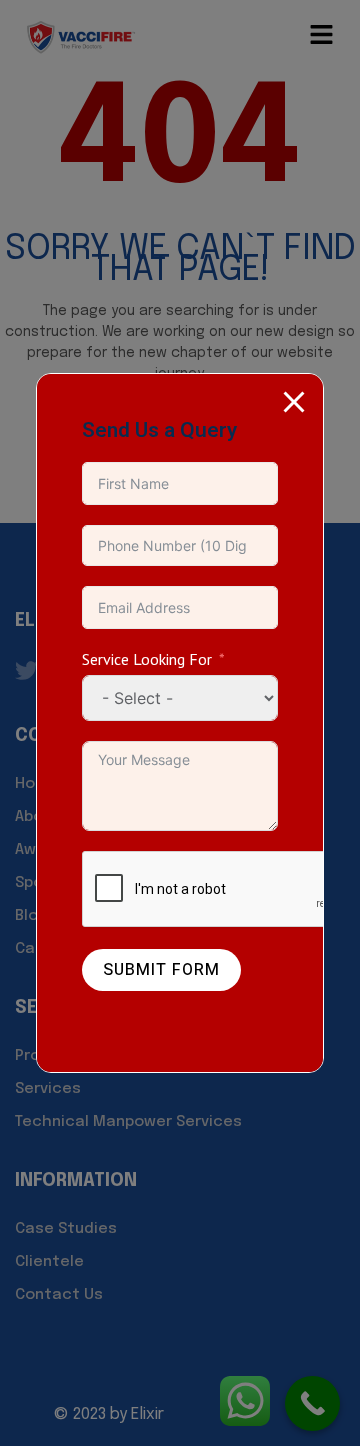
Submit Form (161, 970)
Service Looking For (147, 659)
